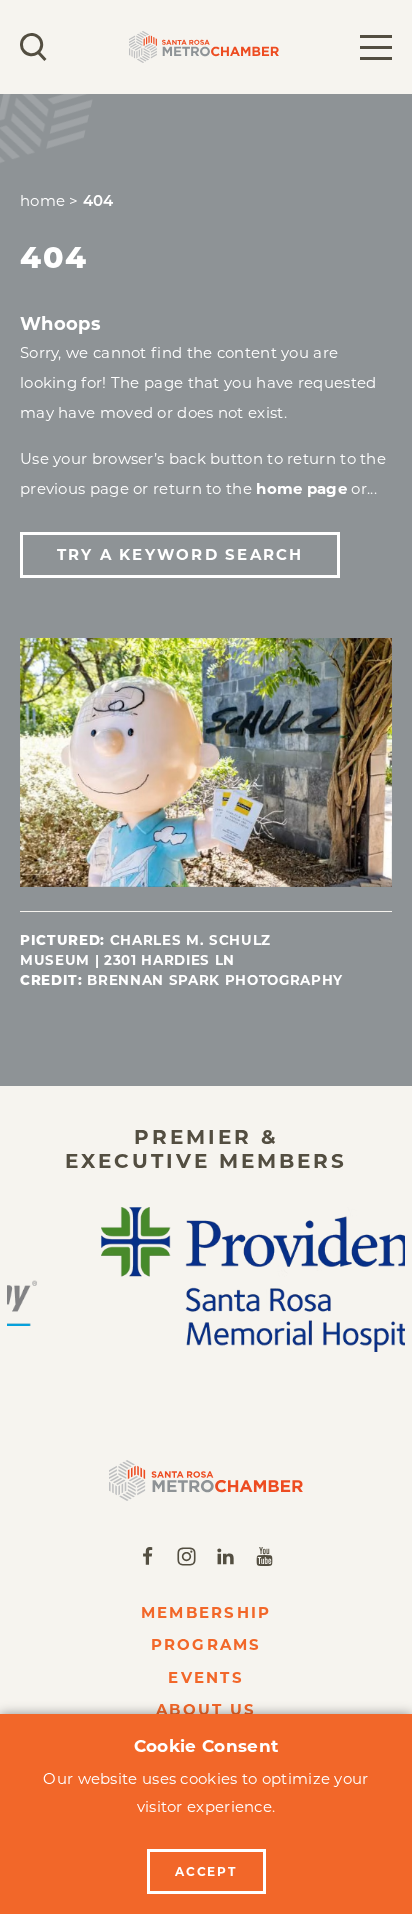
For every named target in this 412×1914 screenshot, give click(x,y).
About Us (206, 1709)
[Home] (206, 1481)
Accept (206, 1871)
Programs (206, 1644)
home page (301, 488)
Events (206, 1677)
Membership (206, 1612)
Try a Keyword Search (180, 554)
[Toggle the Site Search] (33, 47)
